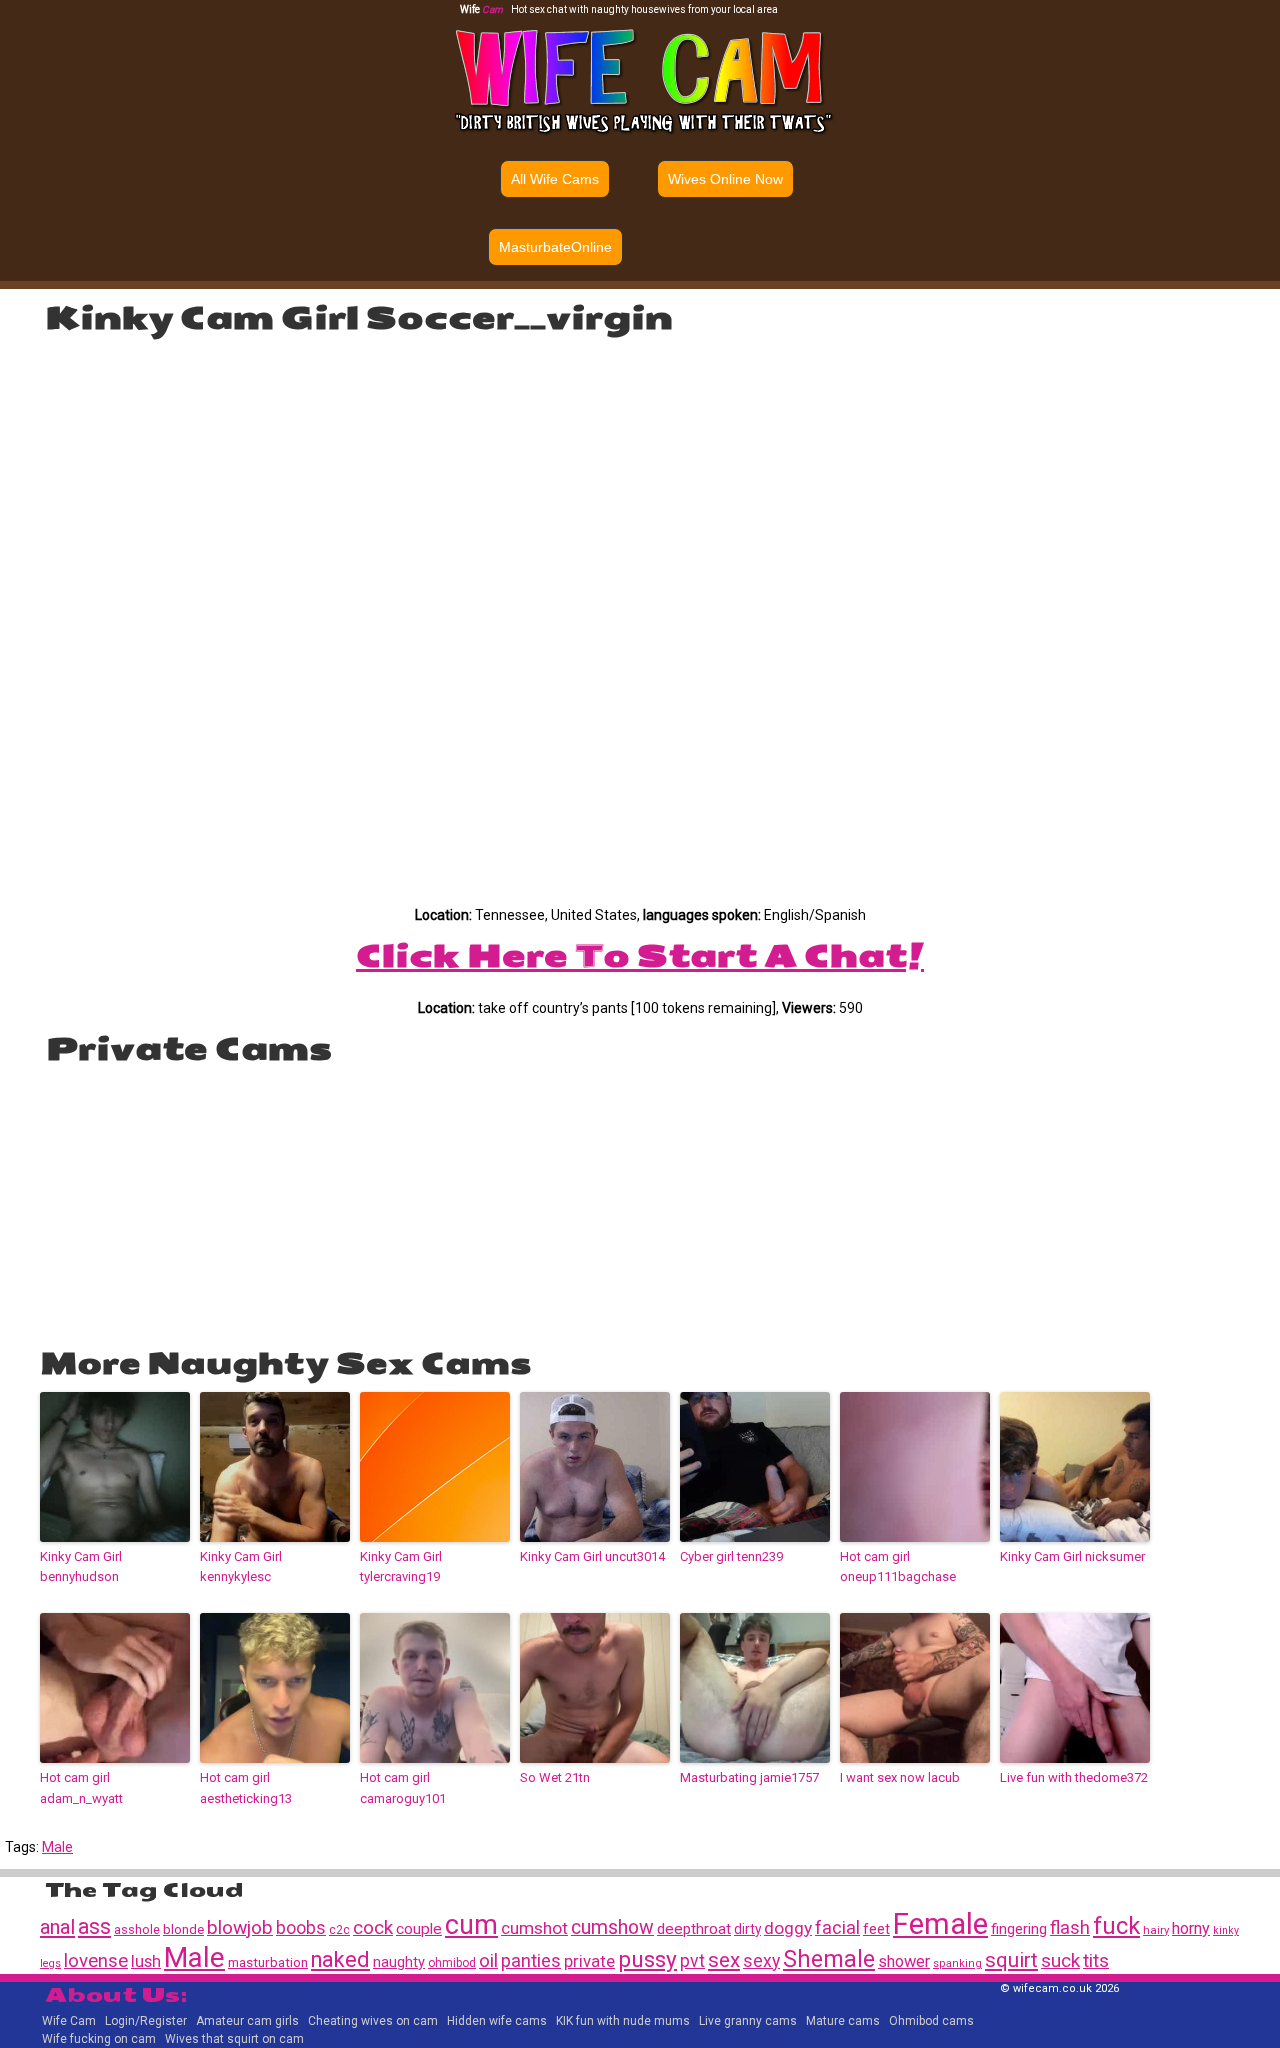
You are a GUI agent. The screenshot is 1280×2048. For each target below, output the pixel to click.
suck (1060, 1960)
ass (94, 1926)
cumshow (612, 1927)
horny (1191, 1928)
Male (57, 1847)
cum (471, 1925)
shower (904, 1961)
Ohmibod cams (931, 2021)
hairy (1156, 1930)
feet (876, 1929)
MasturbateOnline (555, 247)
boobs (301, 1928)
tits (1096, 1961)
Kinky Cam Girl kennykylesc (241, 1567)
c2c (339, 1930)
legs (50, 1963)
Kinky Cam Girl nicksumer (1072, 1556)
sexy (761, 1961)
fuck (1116, 1926)
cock (373, 1927)
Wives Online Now (725, 179)
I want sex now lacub (900, 1777)
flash (1070, 1927)
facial (837, 1927)
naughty (399, 1962)
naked (340, 1959)
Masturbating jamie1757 (749, 1777)
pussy (647, 1959)
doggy (788, 1928)
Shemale (829, 1959)
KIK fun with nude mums (623, 2021)
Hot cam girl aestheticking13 (246, 1788)
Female (940, 1924)
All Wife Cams (555, 179)
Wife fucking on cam (99, 2039)
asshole (137, 1929)
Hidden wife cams (497, 2021)
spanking (957, 1963)
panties (531, 1961)
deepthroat (694, 1929)
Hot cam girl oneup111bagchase (898, 1567)
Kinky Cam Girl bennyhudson (81, 1567)
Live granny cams (748, 2021)
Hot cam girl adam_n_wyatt (81, 1788)
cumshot (534, 1928)
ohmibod (452, 1963)
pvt (692, 1961)
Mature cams (843, 2021)
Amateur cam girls (247, 2021)
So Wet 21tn (555, 1777)
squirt (1011, 1960)
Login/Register (146, 2021)
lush (146, 1961)
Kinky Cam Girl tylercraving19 (401, 1567)
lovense (96, 1961)
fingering (1019, 1929)
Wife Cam (69, 2021)
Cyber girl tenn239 (731, 1556)
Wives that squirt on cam (234, 2039)
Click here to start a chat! (640, 956)
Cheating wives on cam (373, 2021)
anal (57, 1927)
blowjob (240, 1927)
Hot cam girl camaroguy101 (403, 1788)
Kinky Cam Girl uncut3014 (592, 1556)
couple (419, 1929)
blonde (183, 1929)
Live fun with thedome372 (1074, 1777)
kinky (1226, 1930)
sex (724, 1960)
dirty (747, 1929)
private (589, 1961)
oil (488, 1960)
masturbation (268, 1962)
